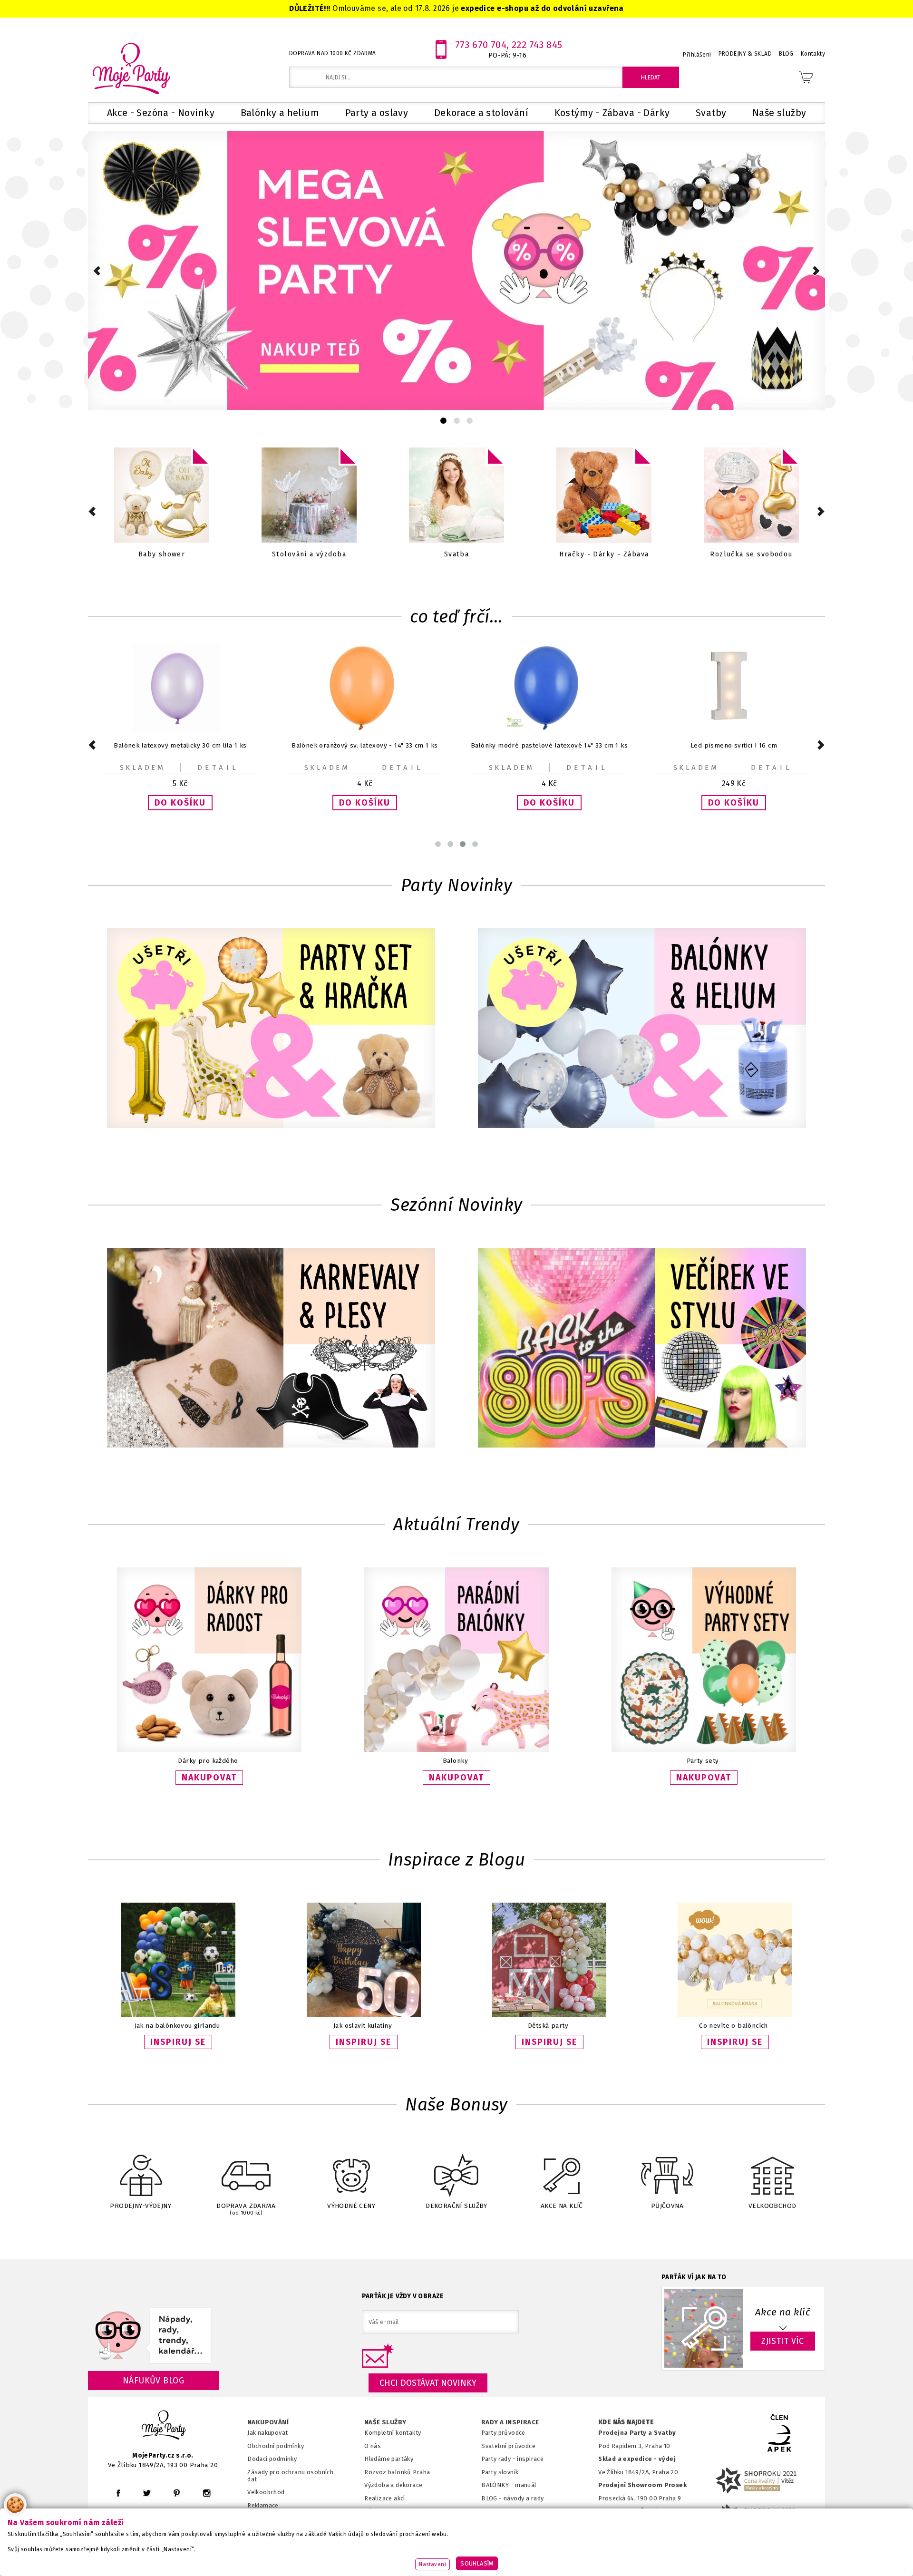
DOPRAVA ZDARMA (246, 2209)
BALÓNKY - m (501, 2485)
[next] (816, 271)
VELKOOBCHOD (772, 2206)
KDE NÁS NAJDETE (626, 2422)
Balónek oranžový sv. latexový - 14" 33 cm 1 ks (180, 745)
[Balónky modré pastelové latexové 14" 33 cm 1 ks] (365, 730)
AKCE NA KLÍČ (562, 2206)
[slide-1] (457, 421)
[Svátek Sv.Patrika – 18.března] (456, 496)
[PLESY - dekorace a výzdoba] (604, 496)
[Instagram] (207, 2493)
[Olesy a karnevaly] (271, 1349)
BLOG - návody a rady (512, 2498)
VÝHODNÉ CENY (351, 2206)
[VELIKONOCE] (309, 496)
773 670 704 (481, 45)
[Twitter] (147, 2493)
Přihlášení (697, 55)
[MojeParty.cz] (164, 2426)
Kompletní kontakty (393, 2433)
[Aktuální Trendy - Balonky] (456, 1750)
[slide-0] (443, 421)
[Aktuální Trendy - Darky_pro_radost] (209, 1750)
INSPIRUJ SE (178, 2042)
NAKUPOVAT (209, 1778)
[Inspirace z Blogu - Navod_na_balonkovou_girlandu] (178, 2015)
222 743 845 (537, 45)
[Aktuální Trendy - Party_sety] (704, 1750)
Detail (218, 768)
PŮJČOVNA (667, 2206)
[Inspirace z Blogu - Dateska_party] (549, 2015)
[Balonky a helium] (751, 496)
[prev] (97, 271)
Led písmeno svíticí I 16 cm (549, 745)
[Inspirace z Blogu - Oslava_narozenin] (364, 2015)
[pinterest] (177, 2493)
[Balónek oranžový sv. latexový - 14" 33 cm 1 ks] (180, 730)
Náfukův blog (153, 2381)
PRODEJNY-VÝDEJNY (141, 2206)
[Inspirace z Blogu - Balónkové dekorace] (735, 2015)
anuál (529, 2485)
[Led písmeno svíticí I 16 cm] (549, 730)
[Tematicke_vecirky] (642, 1349)
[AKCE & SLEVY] (162, 496)
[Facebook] (118, 2493)
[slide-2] (470, 421)
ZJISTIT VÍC (783, 2341)
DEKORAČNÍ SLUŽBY (456, 2206)
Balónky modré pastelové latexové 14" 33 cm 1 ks (365, 745)
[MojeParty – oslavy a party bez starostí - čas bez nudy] (131, 68)
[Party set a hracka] (271, 1029)
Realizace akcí (385, 2498)
